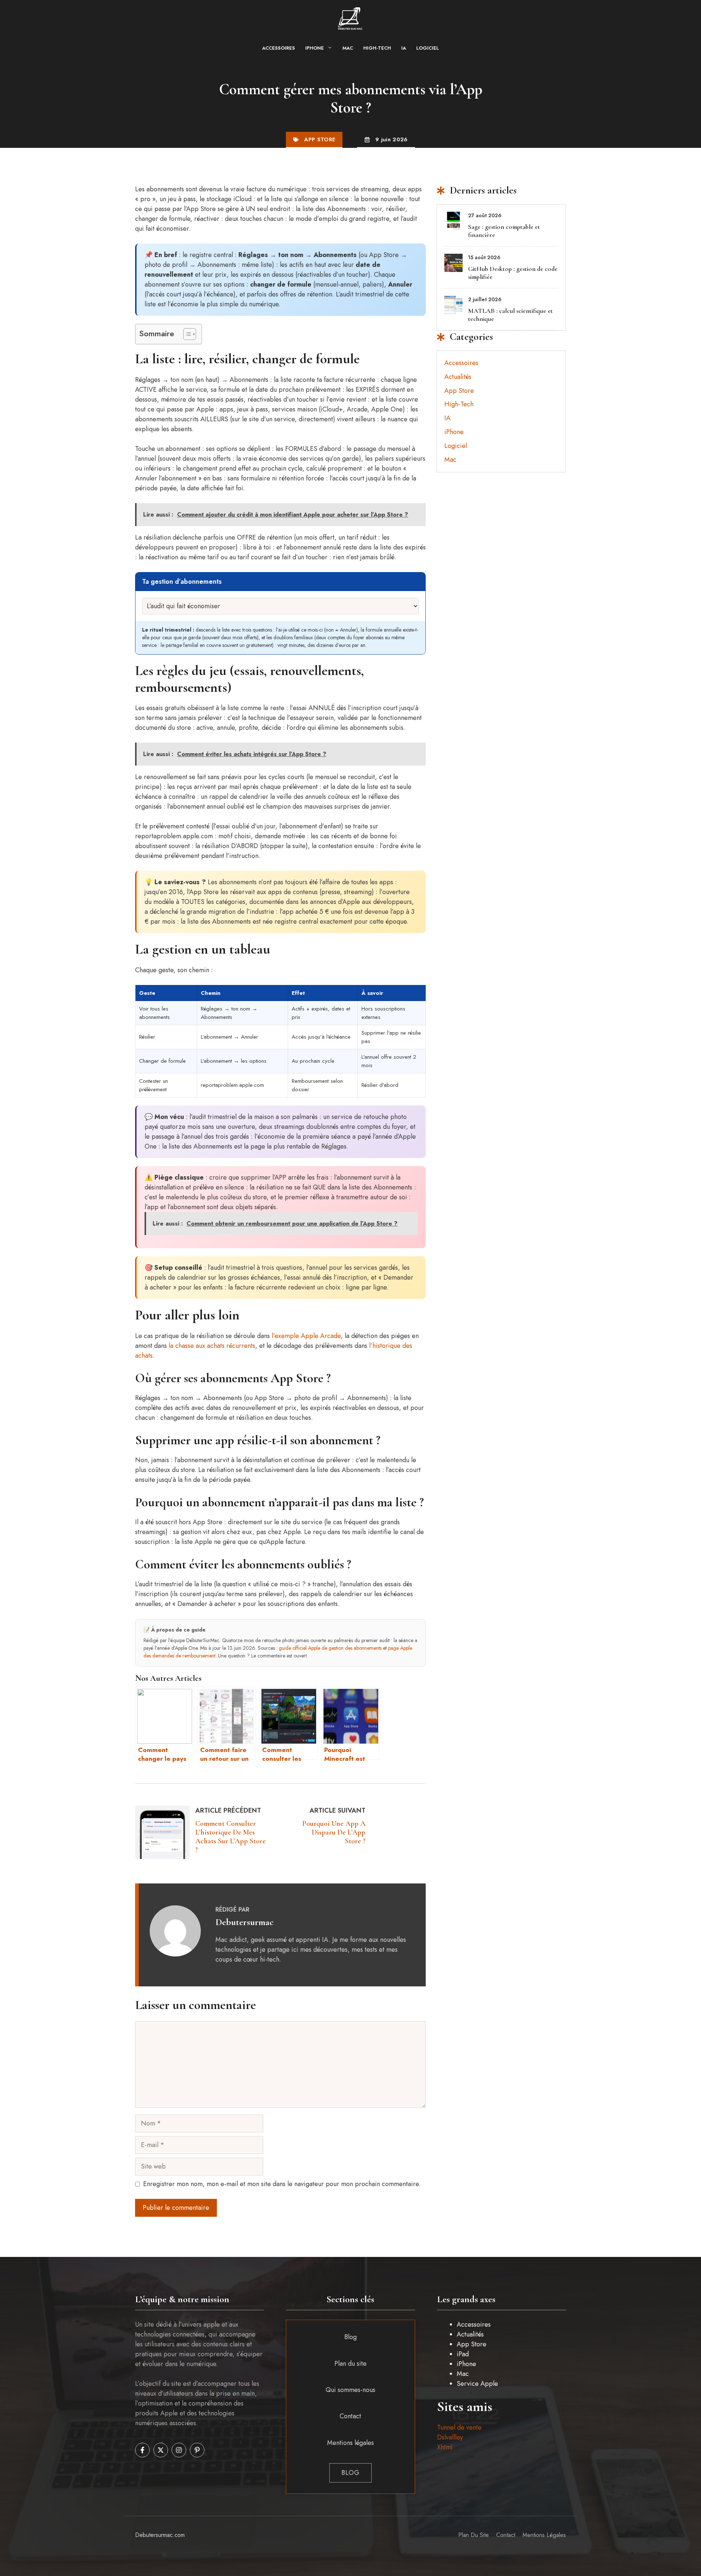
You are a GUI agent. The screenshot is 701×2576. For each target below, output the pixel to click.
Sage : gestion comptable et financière (504, 231)
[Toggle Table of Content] (186, 334)
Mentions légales (350, 2443)
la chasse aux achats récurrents (212, 1346)
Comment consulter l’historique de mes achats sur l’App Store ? (231, 1837)
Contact (350, 2416)
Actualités (458, 377)
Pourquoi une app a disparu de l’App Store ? (334, 1832)
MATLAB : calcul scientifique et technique (510, 315)
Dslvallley (450, 2437)
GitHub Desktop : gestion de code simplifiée (513, 273)
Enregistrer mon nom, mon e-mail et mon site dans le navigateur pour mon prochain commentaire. (282, 2184)
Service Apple (477, 2384)
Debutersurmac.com (160, 2535)
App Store (320, 139)
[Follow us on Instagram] (179, 2450)
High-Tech (377, 48)
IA (404, 48)
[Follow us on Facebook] (142, 2450)
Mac (348, 48)
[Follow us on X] (161, 2450)
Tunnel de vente (459, 2427)
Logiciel (428, 48)
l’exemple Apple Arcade (306, 1336)
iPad (463, 2354)
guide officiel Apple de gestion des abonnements (330, 1648)
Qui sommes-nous (350, 2390)
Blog (350, 2337)
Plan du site (350, 2364)
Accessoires (279, 48)
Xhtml (445, 2447)
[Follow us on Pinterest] (197, 2450)
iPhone (315, 48)
